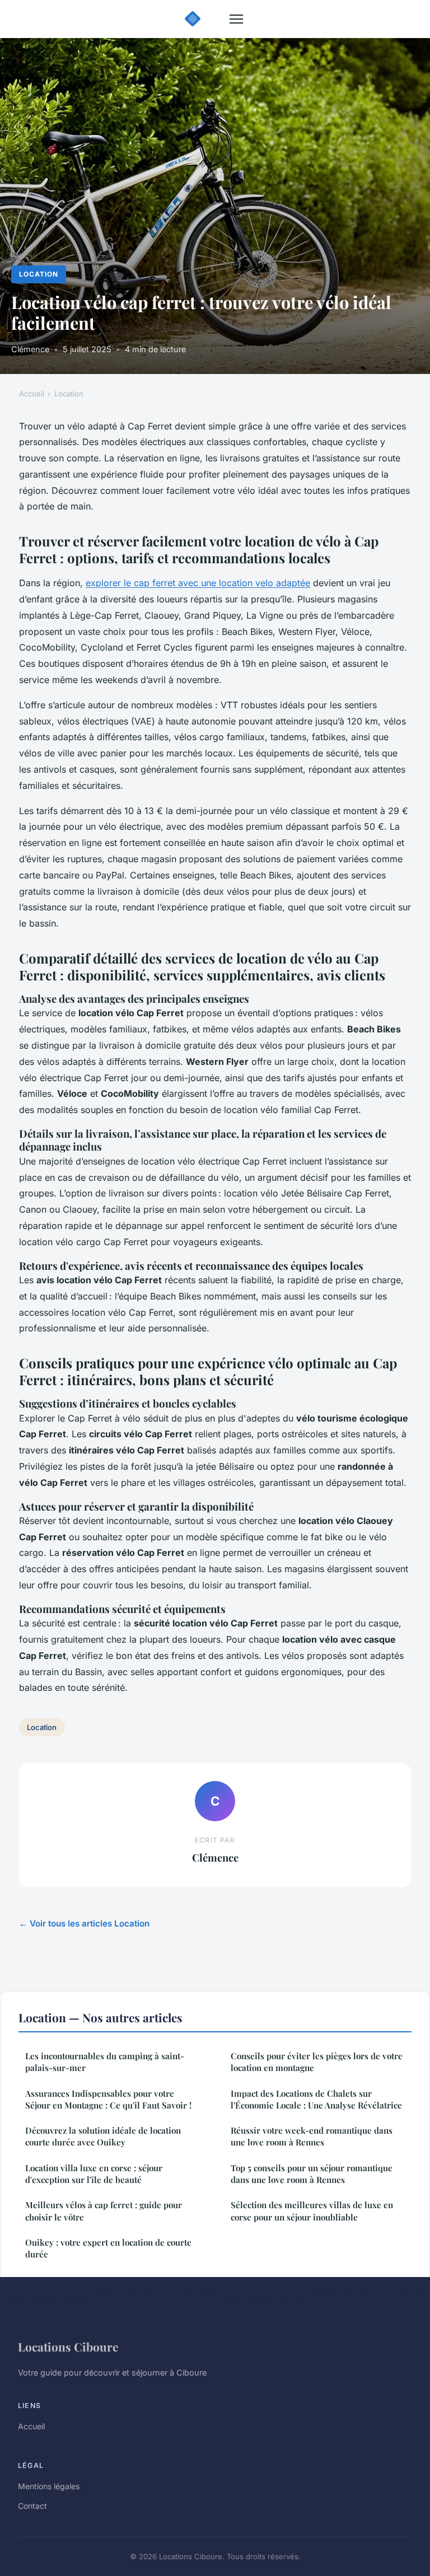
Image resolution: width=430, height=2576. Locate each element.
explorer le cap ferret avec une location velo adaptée (198, 583)
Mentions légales (49, 2486)
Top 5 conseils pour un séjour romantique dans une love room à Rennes (312, 2174)
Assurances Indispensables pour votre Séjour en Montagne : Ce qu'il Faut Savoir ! (108, 2099)
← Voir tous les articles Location (84, 1923)
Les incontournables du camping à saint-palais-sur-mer (105, 2062)
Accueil (32, 394)
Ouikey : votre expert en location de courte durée (108, 2248)
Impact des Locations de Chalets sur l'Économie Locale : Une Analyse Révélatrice (316, 2099)
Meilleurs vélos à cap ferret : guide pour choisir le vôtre (104, 2211)
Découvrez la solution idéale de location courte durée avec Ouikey (103, 2136)
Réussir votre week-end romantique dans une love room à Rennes (312, 2136)
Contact (32, 2506)
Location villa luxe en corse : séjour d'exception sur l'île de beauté (94, 2174)
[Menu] (236, 19)
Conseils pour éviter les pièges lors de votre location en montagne (317, 2062)
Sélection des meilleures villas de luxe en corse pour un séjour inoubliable (312, 2211)
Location (39, 274)
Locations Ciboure (68, 2346)
